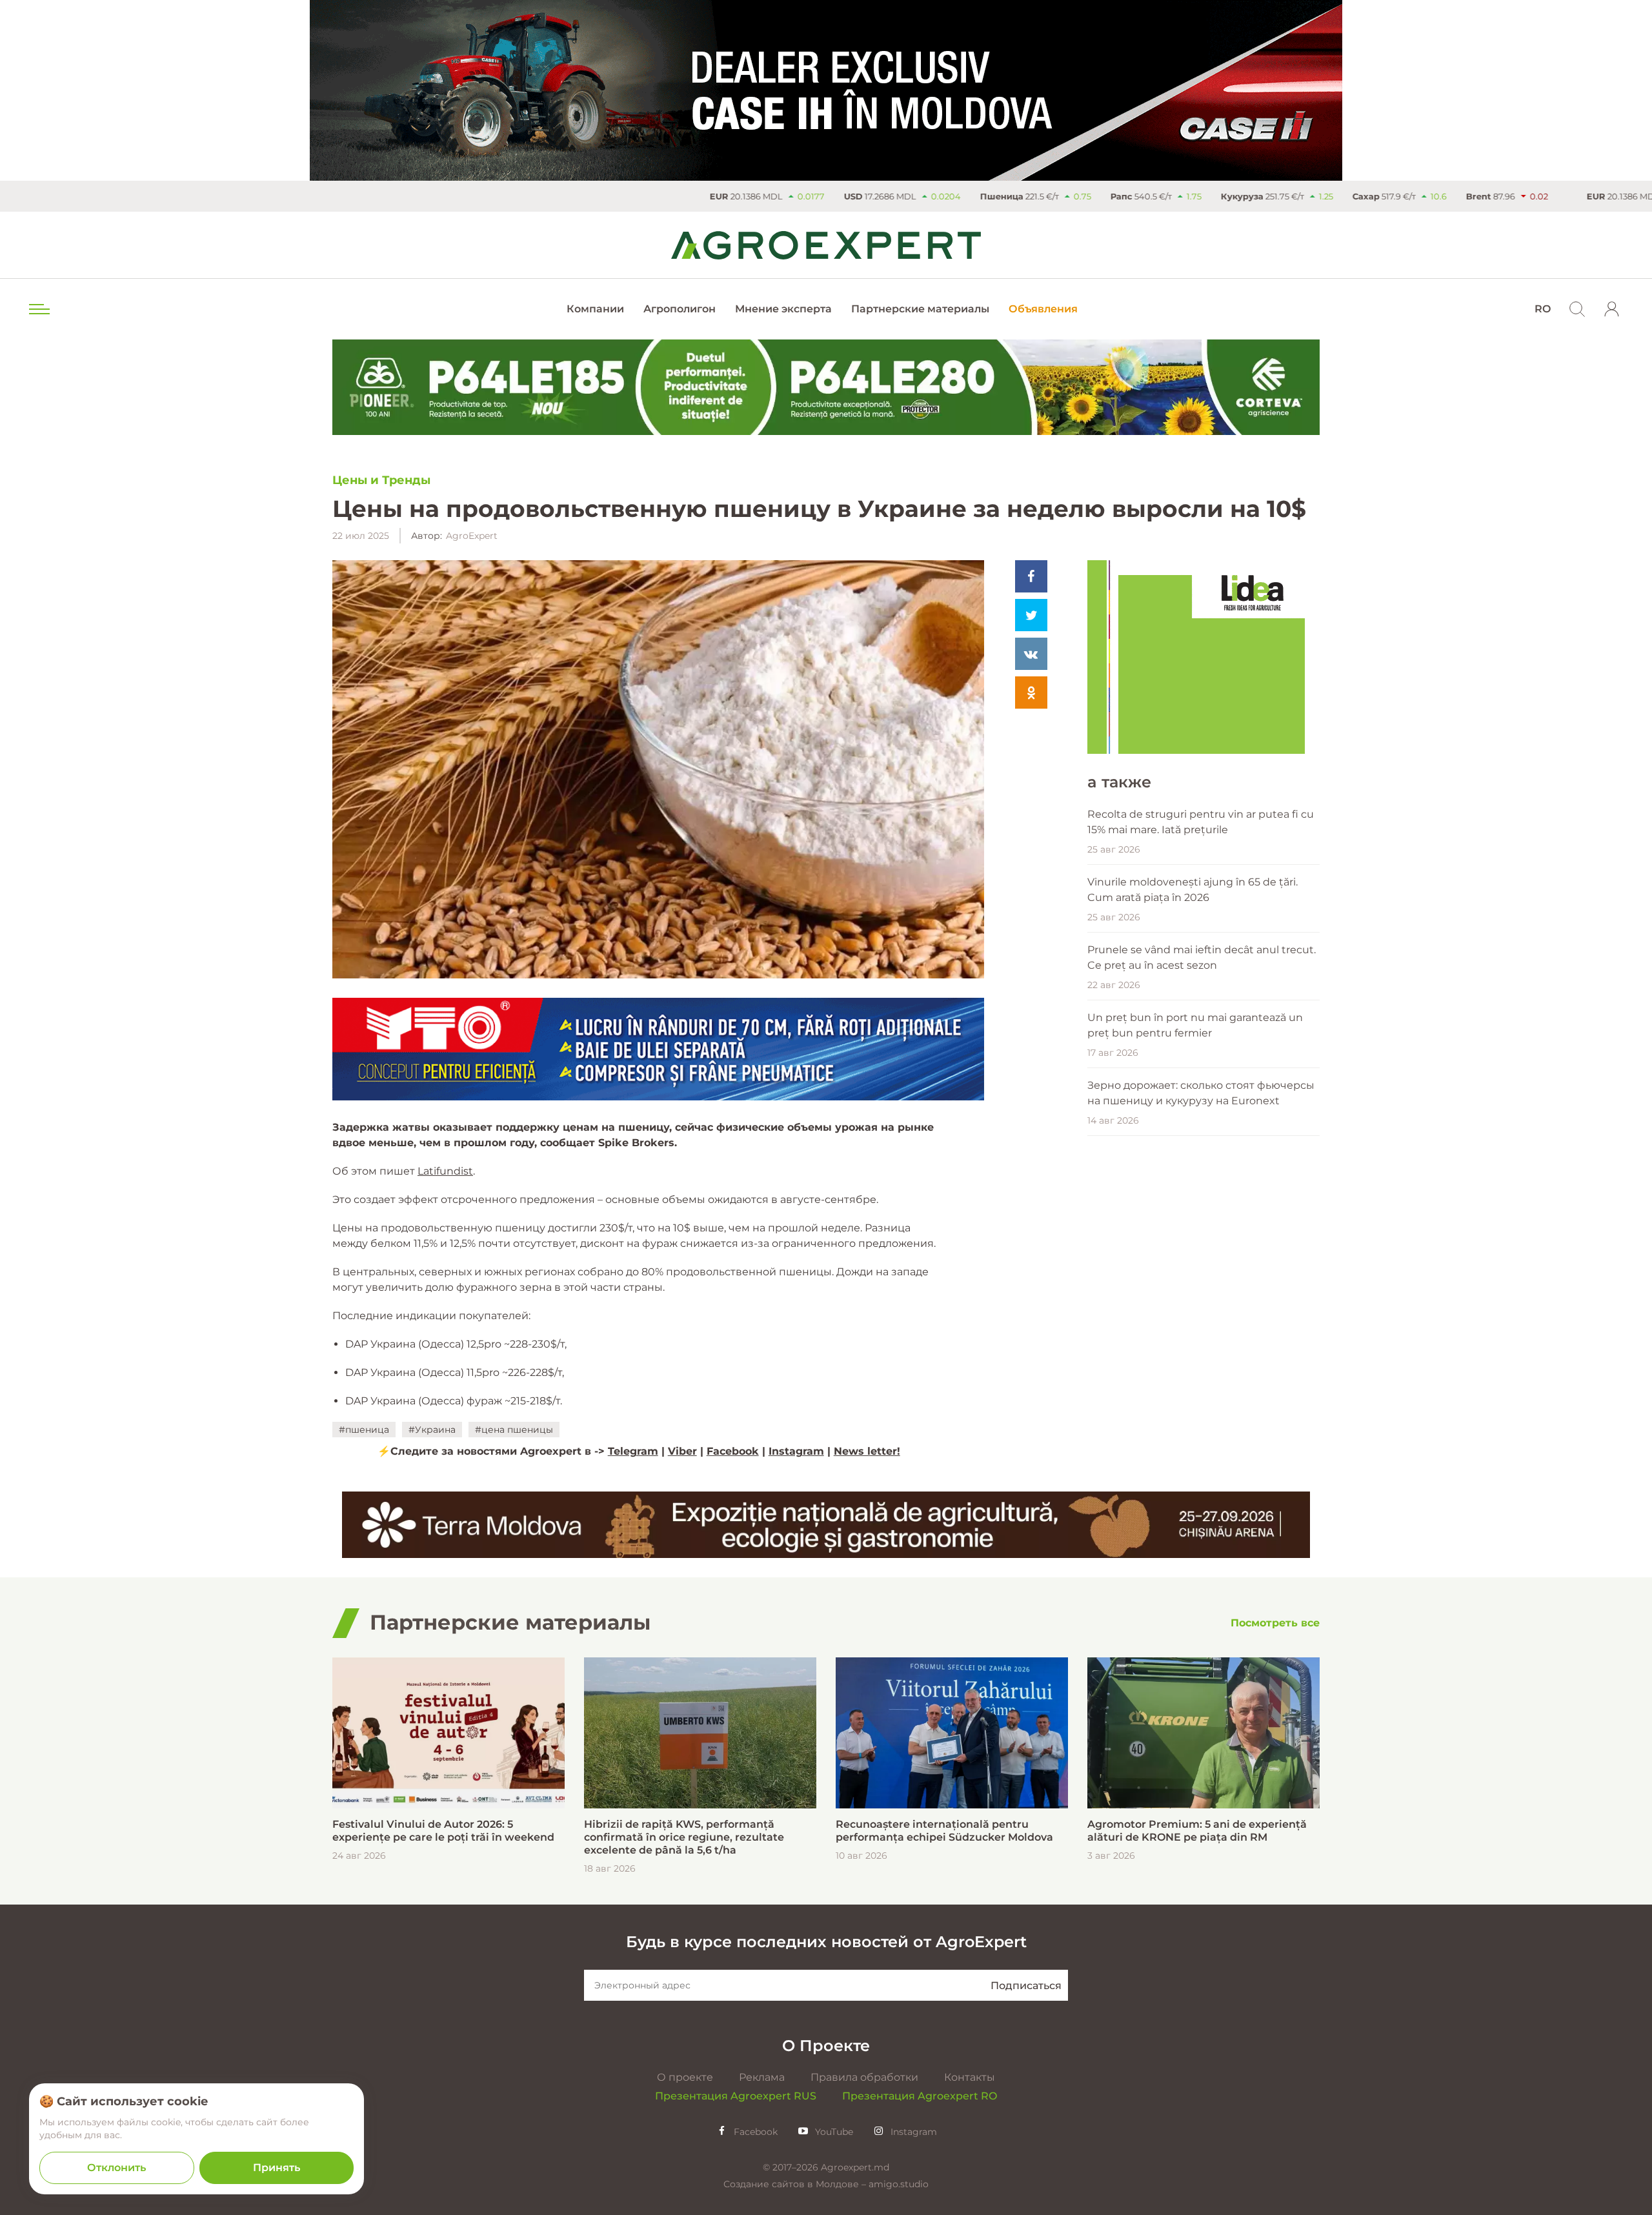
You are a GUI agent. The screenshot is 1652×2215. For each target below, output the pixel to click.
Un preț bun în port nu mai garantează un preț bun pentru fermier (1195, 1025)
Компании (595, 309)
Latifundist (445, 1171)
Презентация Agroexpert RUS (736, 2096)
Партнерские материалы (920, 309)
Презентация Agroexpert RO (920, 2096)
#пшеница (364, 1430)
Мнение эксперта (783, 309)
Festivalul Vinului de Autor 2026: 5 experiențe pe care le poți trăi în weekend (443, 1831)
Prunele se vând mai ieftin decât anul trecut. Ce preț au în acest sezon (1202, 957)
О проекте (685, 2077)
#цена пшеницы (514, 1430)
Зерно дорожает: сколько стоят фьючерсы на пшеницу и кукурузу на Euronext (1201, 1093)
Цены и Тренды (381, 480)
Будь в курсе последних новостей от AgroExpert (826, 1942)
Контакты (970, 2077)
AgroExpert (472, 536)
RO (1543, 309)
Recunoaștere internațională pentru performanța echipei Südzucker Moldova (944, 1831)
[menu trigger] (38, 309)
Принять (277, 2168)
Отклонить (116, 2168)
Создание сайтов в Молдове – (796, 2184)
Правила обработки (864, 2077)
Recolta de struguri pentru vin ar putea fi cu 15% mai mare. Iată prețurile (1201, 822)
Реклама (762, 2077)
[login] (1612, 309)
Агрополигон (680, 309)
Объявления (1043, 309)
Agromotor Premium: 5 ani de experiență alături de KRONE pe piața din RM (1197, 1831)
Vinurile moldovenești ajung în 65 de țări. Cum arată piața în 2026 (1193, 890)
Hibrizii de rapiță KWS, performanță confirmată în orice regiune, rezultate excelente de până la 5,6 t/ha (684, 1837)
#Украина (432, 1430)
